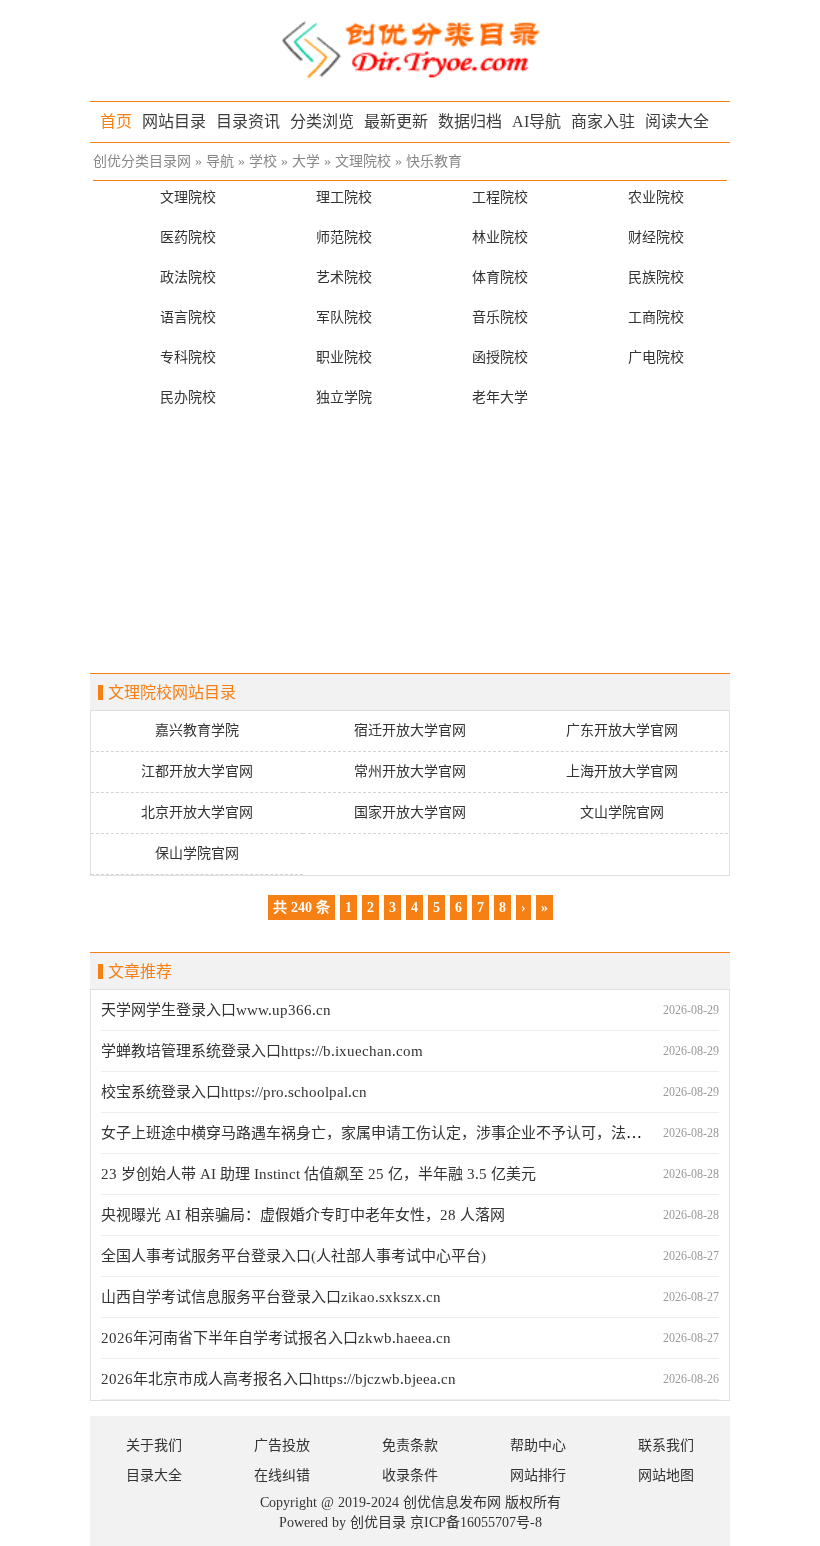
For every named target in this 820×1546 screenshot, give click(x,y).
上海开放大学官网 (622, 771)
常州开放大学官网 (410, 771)
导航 (220, 161)
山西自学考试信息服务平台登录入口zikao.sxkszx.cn (271, 1297)
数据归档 (470, 121)
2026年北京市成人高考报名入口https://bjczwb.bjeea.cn (278, 1379)
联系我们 (666, 1445)
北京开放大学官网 (197, 812)
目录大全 (154, 1475)
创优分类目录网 (142, 161)
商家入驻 (603, 121)
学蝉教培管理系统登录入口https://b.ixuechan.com (262, 1051)
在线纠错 (282, 1475)
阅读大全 (677, 121)
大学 (306, 161)
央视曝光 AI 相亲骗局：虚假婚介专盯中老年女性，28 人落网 (303, 1215)
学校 (263, 161)
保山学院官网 (197, 853)
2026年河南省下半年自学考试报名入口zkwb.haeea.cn (276, 1338)
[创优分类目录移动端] (410, 48)
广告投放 (282, 1445)
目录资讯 (248, 121)
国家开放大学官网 (410, 812)
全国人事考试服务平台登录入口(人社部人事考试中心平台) (293, 1256)
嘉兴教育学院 (197, 730)
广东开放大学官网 (622, 730)
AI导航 (536, 121)
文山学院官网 (622, 812)
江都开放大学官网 (197, 771)
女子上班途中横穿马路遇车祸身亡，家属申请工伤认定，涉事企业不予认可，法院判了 (386, 1133)
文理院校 (363, 161)
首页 (116, 121)
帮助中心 (538, 1445)
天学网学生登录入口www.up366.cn (216, 1010)
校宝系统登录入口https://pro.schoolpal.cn (234, 1092)
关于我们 (154, 1445)
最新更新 (396, 121)
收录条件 (410, 1475)
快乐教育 (434, 161)
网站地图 (666, 1475)
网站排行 (538, 1475)
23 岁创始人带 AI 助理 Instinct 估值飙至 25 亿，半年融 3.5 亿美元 (318, 1174)
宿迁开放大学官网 (410, 730)
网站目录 (174, 121)
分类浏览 (322, 121)
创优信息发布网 (452, 1502)
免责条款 (410, 1445)
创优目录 (378, 1522)
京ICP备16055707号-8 (476, 1522)
